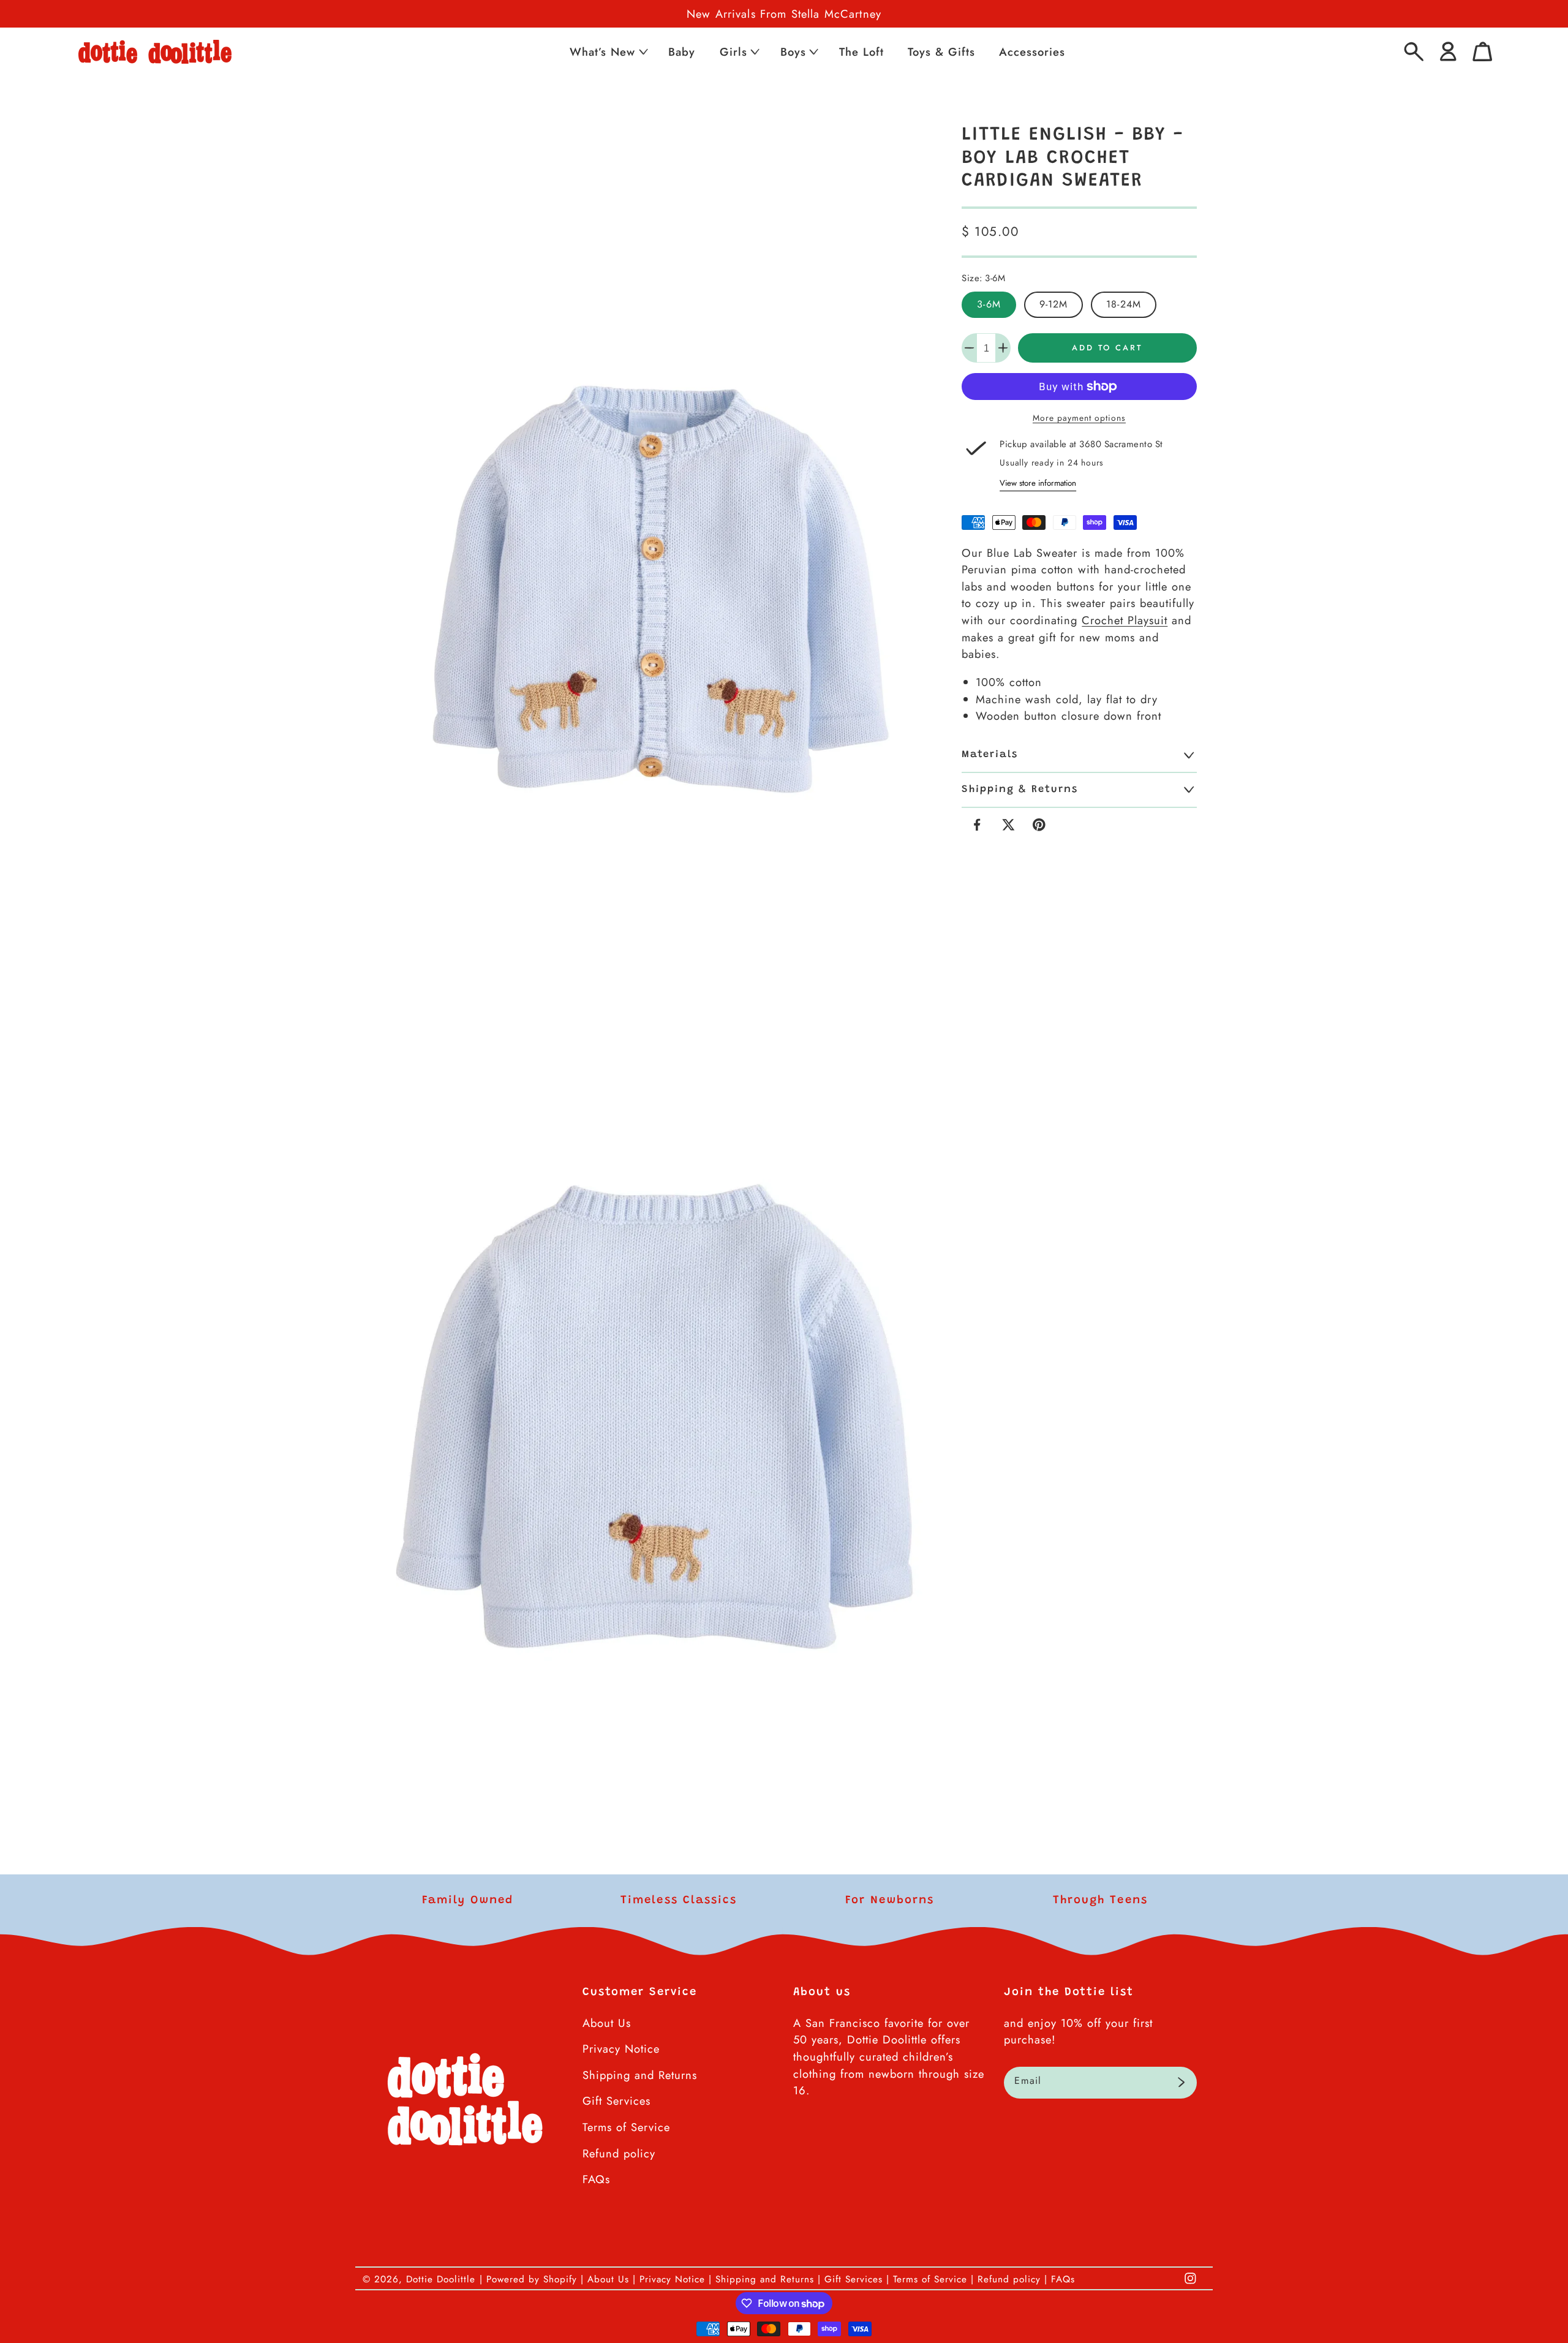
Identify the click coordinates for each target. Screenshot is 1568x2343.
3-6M (989, 304)
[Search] (1414, 52)
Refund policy (619, 2153)
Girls (733, 52)
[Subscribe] (1181, 2083)
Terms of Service (626, 2127)
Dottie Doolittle (441, 2279)
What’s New (602, 52)
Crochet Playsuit (1125, 620)
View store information (1038, 483)
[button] (608, 52)
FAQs (596, 2179)
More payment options (1079, 418)
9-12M (1054, 304)
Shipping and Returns (640, 2075)
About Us (607, 2023)
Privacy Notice (621, 2049)
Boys (793, 52)
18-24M (1124, 304)
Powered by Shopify (532, 2279)
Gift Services (616, 2101)
